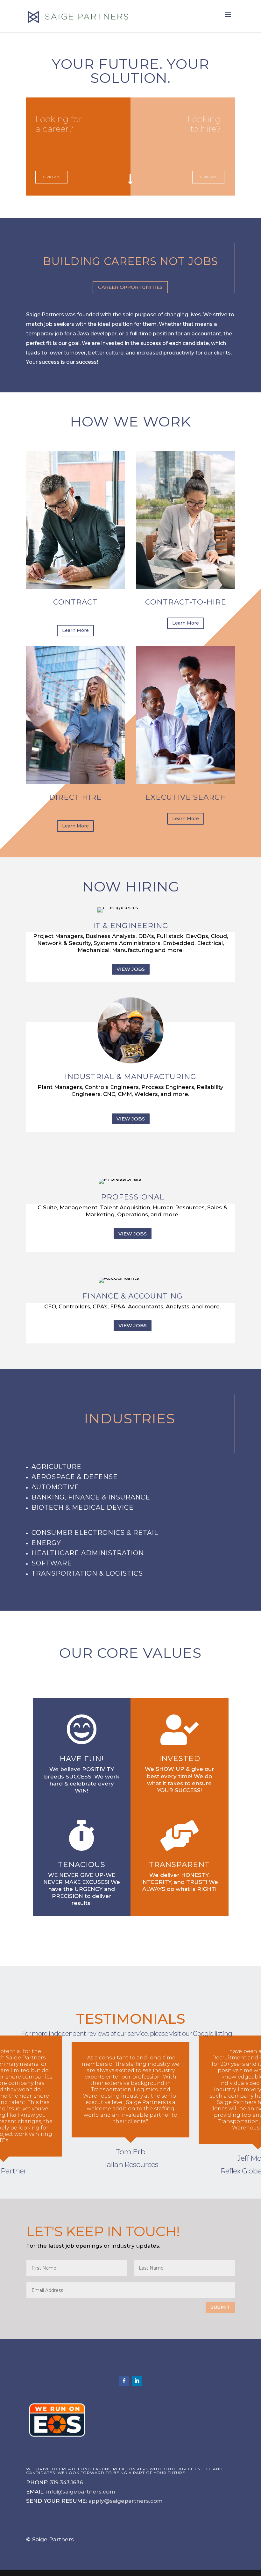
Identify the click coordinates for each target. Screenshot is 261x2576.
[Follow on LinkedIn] (137, 2381)
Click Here (208, 177)
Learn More (75, 630)
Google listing (212, 2034)
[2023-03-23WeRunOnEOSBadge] (57, 2440)
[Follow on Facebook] (124, 2381)
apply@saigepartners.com (126, 2501)
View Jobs (131, 969)
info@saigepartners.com (81, 2492)
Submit (220, 2307)
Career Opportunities (130, 287)
